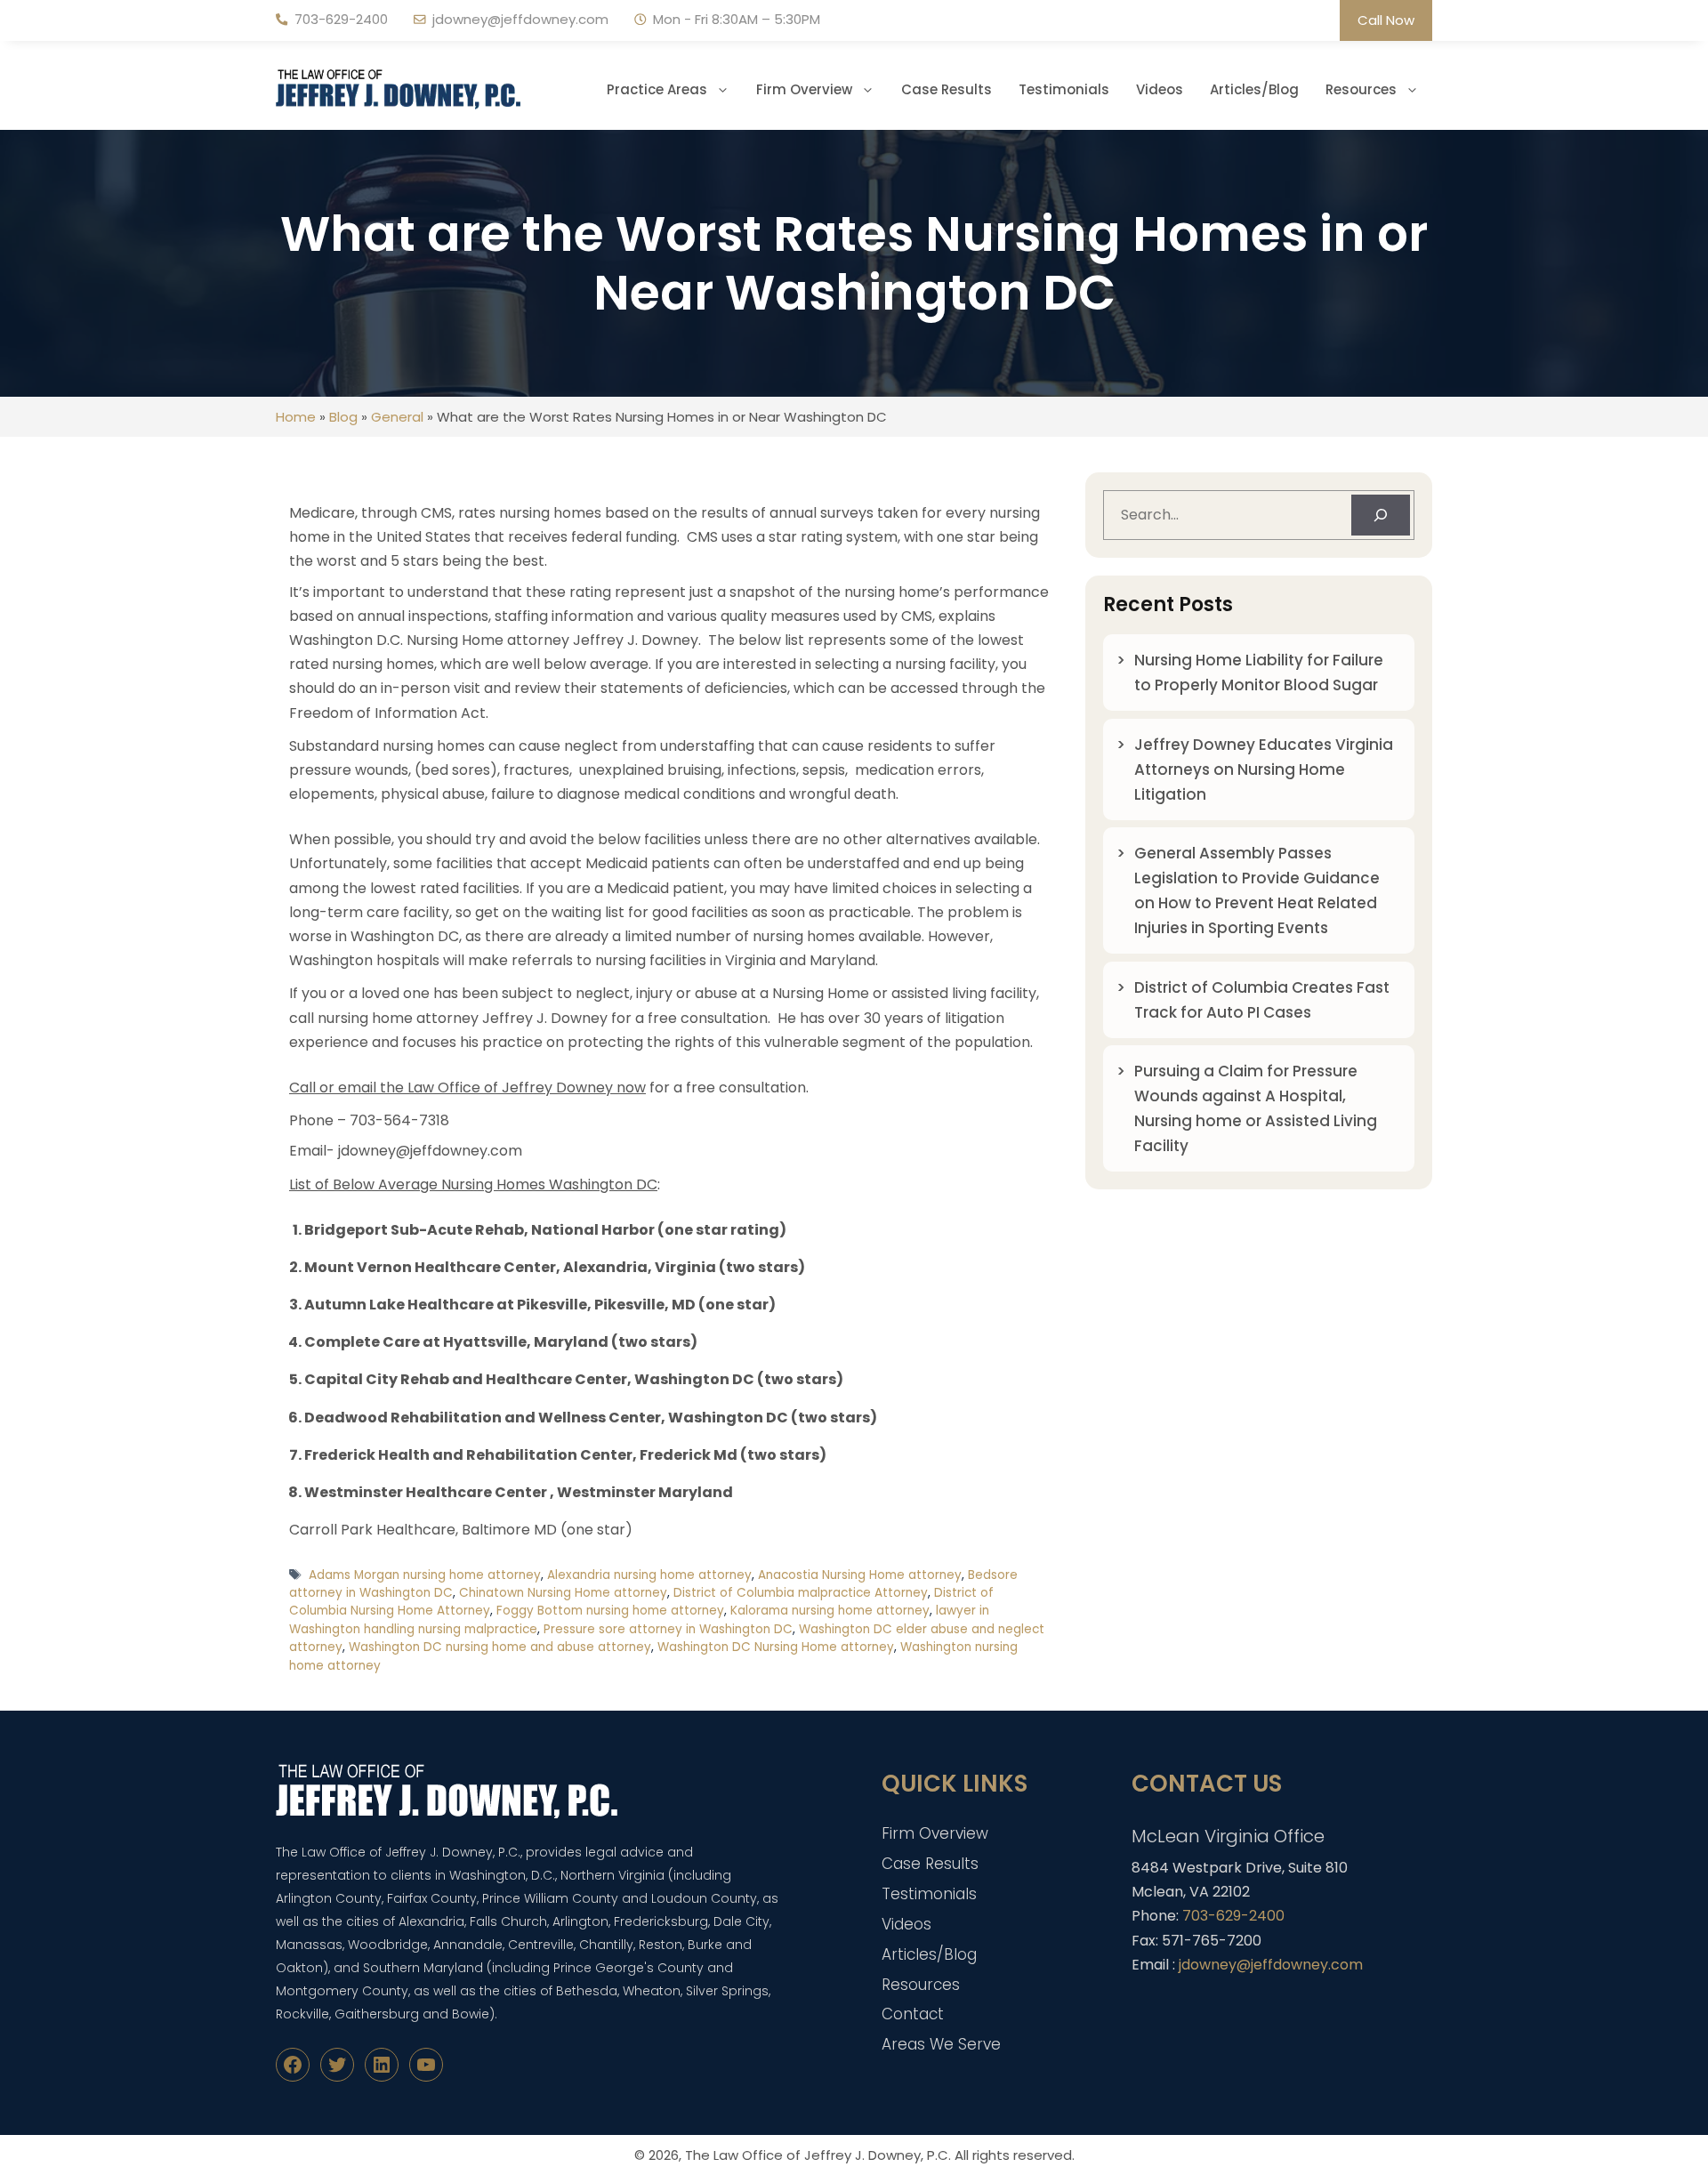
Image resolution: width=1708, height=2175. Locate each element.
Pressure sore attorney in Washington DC (668, 1629)
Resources (1361, 89)
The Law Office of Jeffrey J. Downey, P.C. (818, 2155)
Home (296, 417)
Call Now (1386, 20)
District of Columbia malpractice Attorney (801, 1593)
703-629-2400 (341, 19)
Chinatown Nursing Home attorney (563, 1593)
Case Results (947, 89)
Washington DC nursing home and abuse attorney (500, 1647)
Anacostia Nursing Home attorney (860, 1575)
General (397, 417)
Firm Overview (804, 89)
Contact (913, 2014)
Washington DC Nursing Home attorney (776, 1647)
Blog (343, 417)
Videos (1160, 89)
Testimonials (1064, 89)
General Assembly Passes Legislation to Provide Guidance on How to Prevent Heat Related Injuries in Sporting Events (1257, 890)
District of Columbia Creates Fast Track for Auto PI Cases (1262, 1000)
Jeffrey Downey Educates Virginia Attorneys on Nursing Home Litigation (1264, 769)
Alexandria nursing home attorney (649, 1575)
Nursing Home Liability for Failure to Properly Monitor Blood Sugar (1259, 673)
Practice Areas (657, 89)
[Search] (1381, 515)
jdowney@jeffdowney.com (520, 19)
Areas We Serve (941, 2044)
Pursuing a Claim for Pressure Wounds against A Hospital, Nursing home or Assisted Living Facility (1256, 1108)
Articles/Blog (1254, 89)
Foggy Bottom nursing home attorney (610, 1611)
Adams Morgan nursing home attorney (425, 1575)
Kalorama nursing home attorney (830, 1611)
